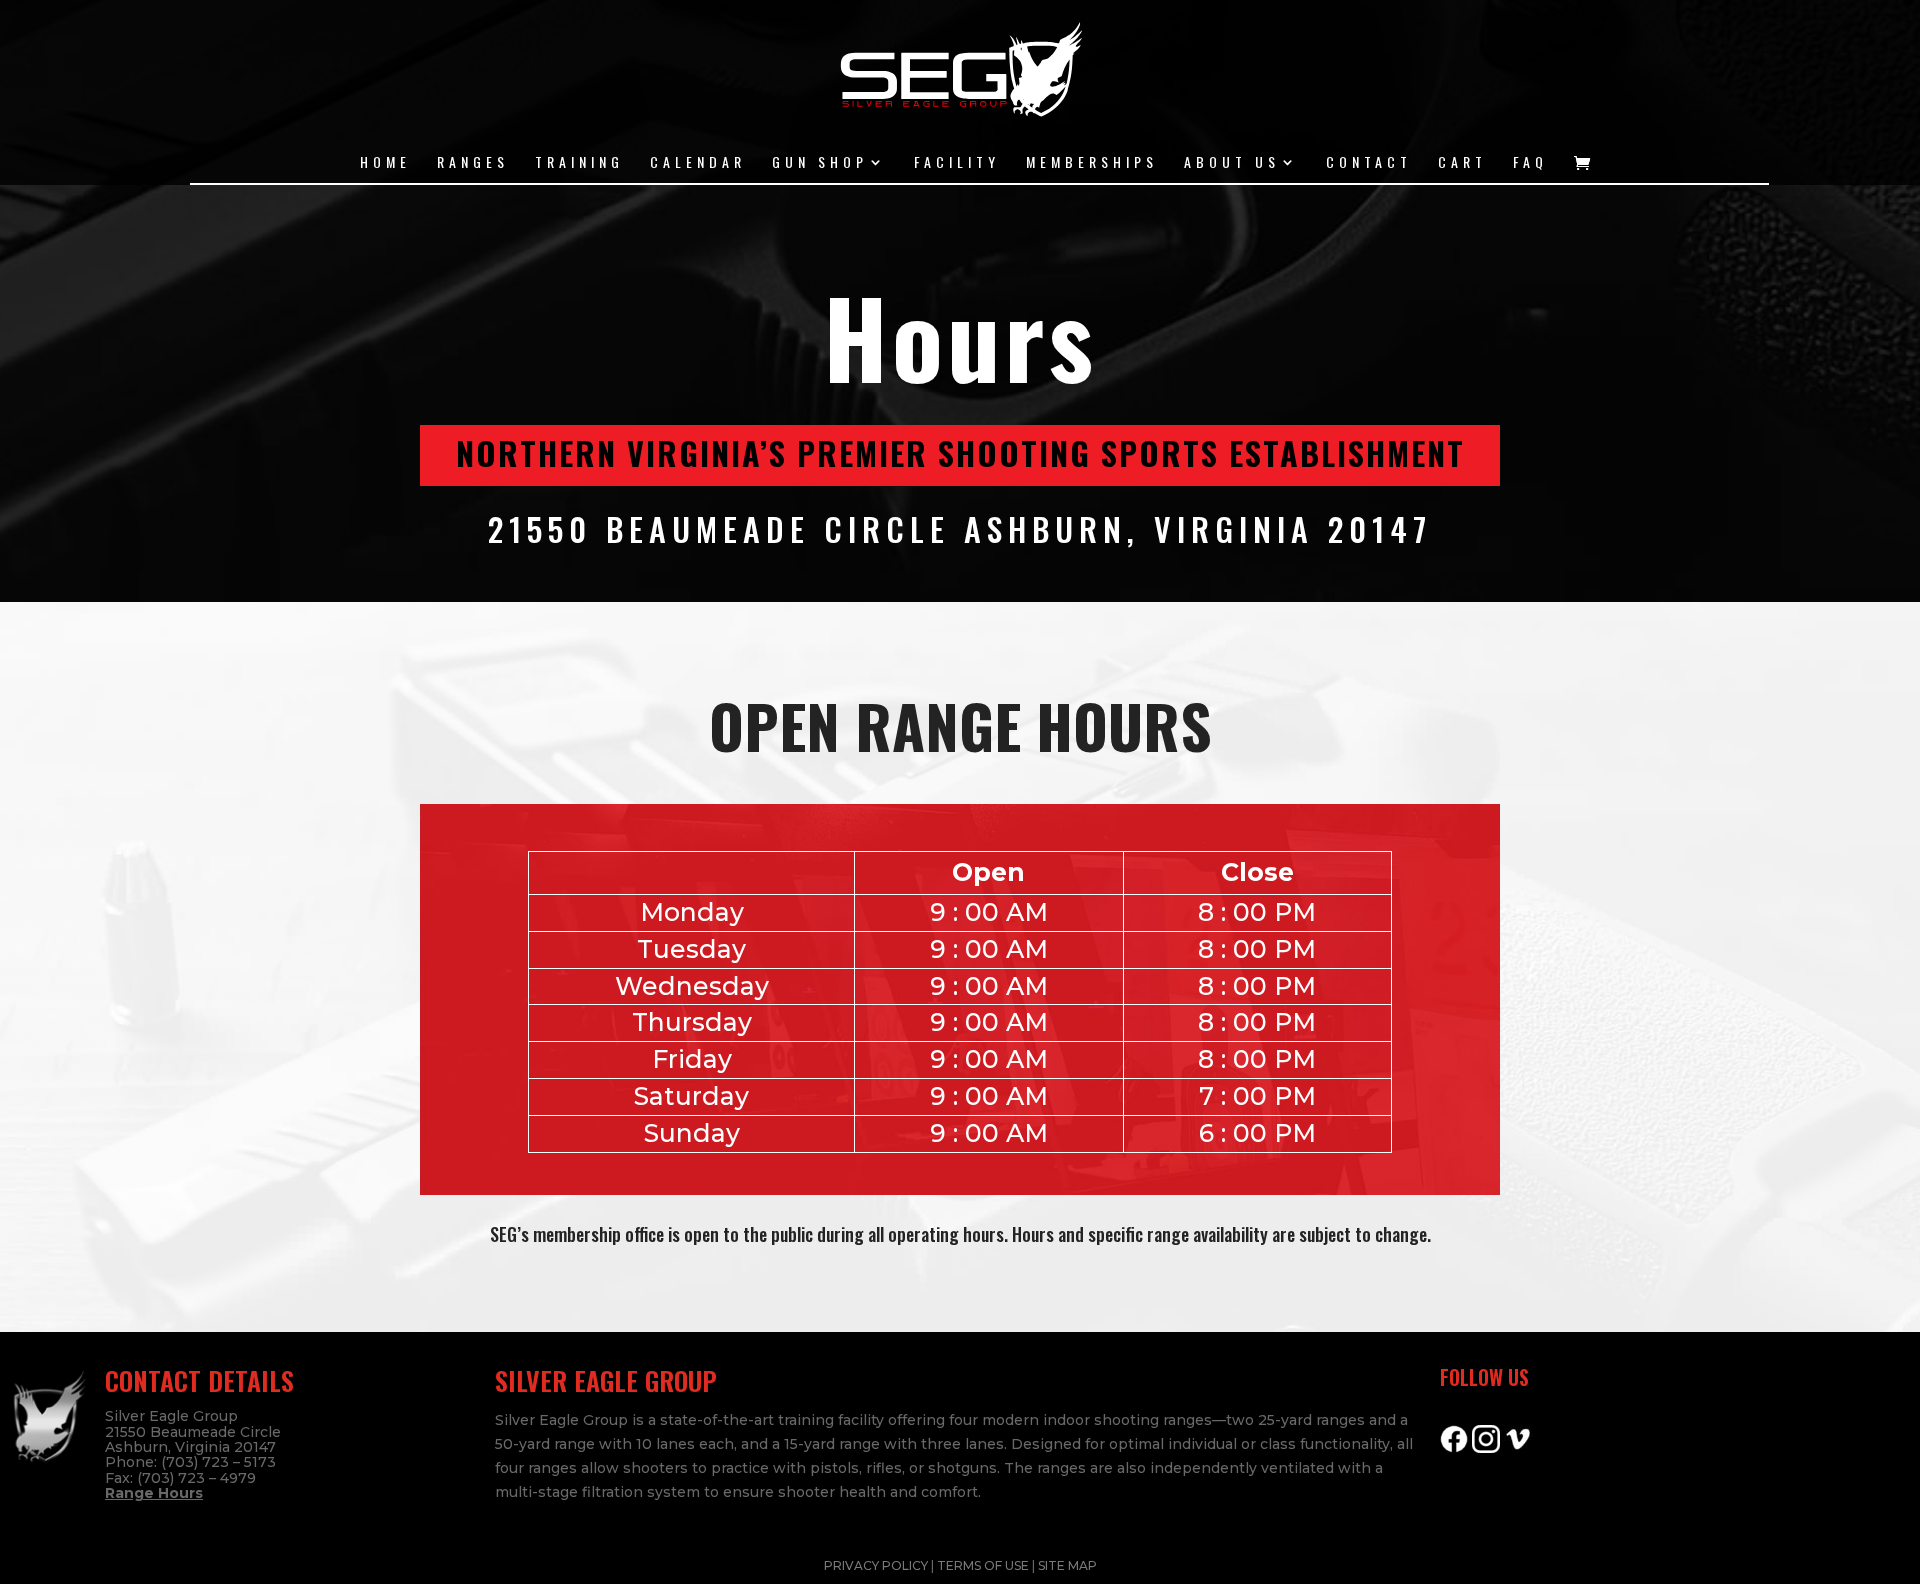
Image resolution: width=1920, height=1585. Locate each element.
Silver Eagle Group (171, 1416)
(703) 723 (171, 1478)
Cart (1462, 163)
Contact (1369, 163)
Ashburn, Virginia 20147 (190, 1447)
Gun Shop (820, 163)
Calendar (698, 163)
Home (385, 163)
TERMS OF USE (984, 1565)
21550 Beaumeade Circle (193, 1432)
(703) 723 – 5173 (218, 1462)
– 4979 (230, 1478)
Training (579, 163)
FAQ (1530, 163)
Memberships (1092, 163)
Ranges (473, 163)
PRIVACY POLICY (877, 1565)
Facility (957, 163)
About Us (1232, 163)
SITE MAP (1067, 1565)
